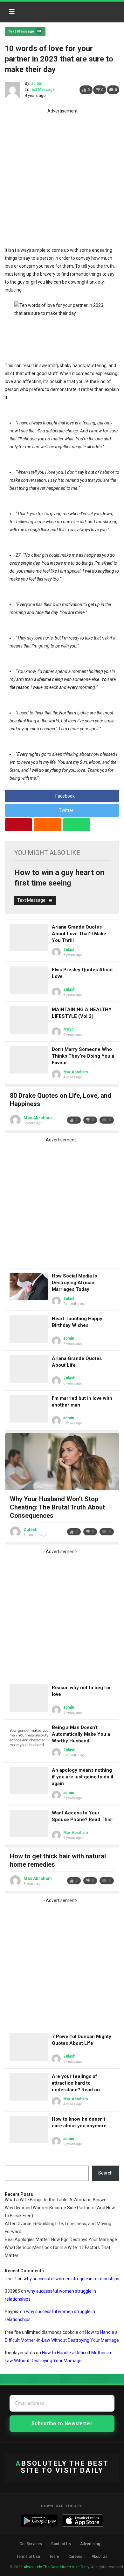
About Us (100, 2557)
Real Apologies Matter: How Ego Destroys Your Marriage (61, 2240)
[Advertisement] (62, 177)
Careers (75, 2557)
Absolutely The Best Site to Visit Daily (47, 10)
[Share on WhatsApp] (77, 825)
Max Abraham (76, 1072)
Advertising (90, 2544)
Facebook (65, 796)
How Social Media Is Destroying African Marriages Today (74, 1283)
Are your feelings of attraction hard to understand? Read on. (76, 2083)
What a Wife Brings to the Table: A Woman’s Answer (56, 2200)
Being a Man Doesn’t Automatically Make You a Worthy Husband (81, 1734)
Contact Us (61, 2544)
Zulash (69, 950)
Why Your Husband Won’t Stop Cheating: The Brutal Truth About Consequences (57, 1507)
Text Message (21, 31)
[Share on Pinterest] (18, 825)
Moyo (69, 1029)
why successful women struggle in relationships (71, 2279)
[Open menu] (12, 12)
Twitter (66, 810)
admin (37, 83)
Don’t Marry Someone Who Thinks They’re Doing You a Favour (83, 1056)
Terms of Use (28, 2557)
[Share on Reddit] (47, 825)
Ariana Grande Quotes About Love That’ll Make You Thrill (79, 934)
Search (105, 2173)
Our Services (31, 2544)
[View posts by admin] (12, 90)
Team (54, 2557)
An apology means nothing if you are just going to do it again (83, 1777)
